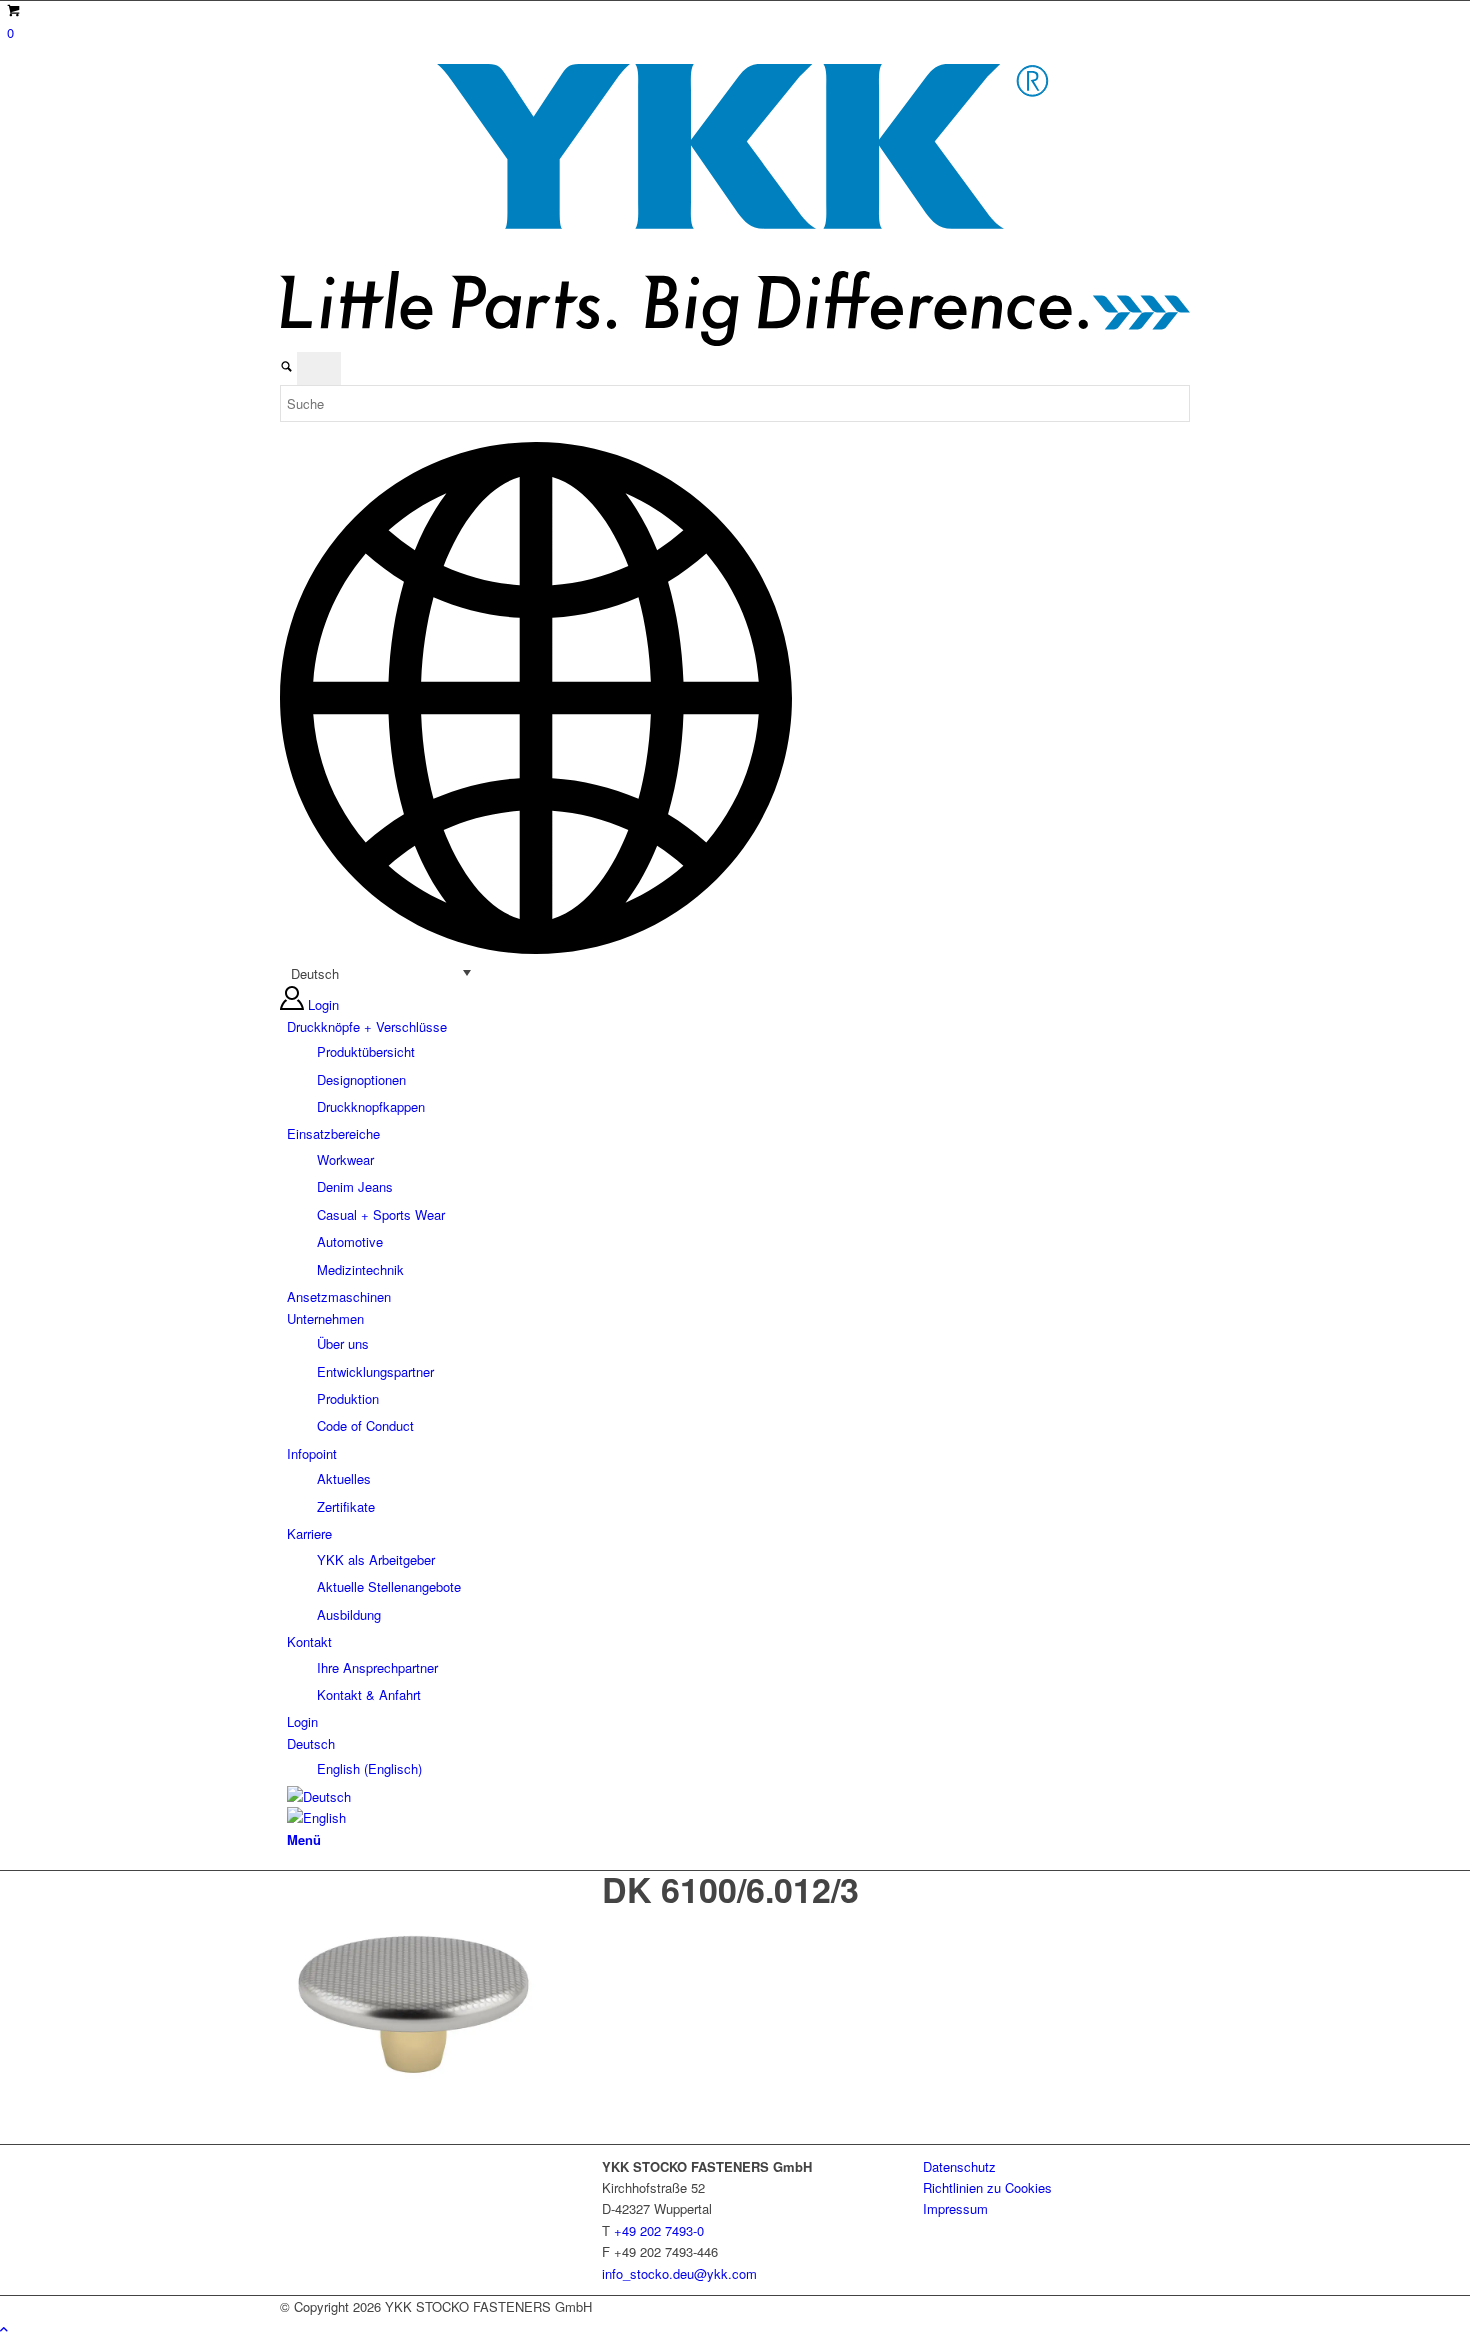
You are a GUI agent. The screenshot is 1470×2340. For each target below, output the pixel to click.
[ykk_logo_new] (735, 340)
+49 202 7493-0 (659, 2230)
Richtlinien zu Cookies (987, 2187)
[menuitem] (738, 1067)
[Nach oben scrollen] (4, 2328)
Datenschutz (959, 2166)
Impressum (955, 2208)
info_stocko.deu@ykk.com (679, 2273)
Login (323, 1004)
